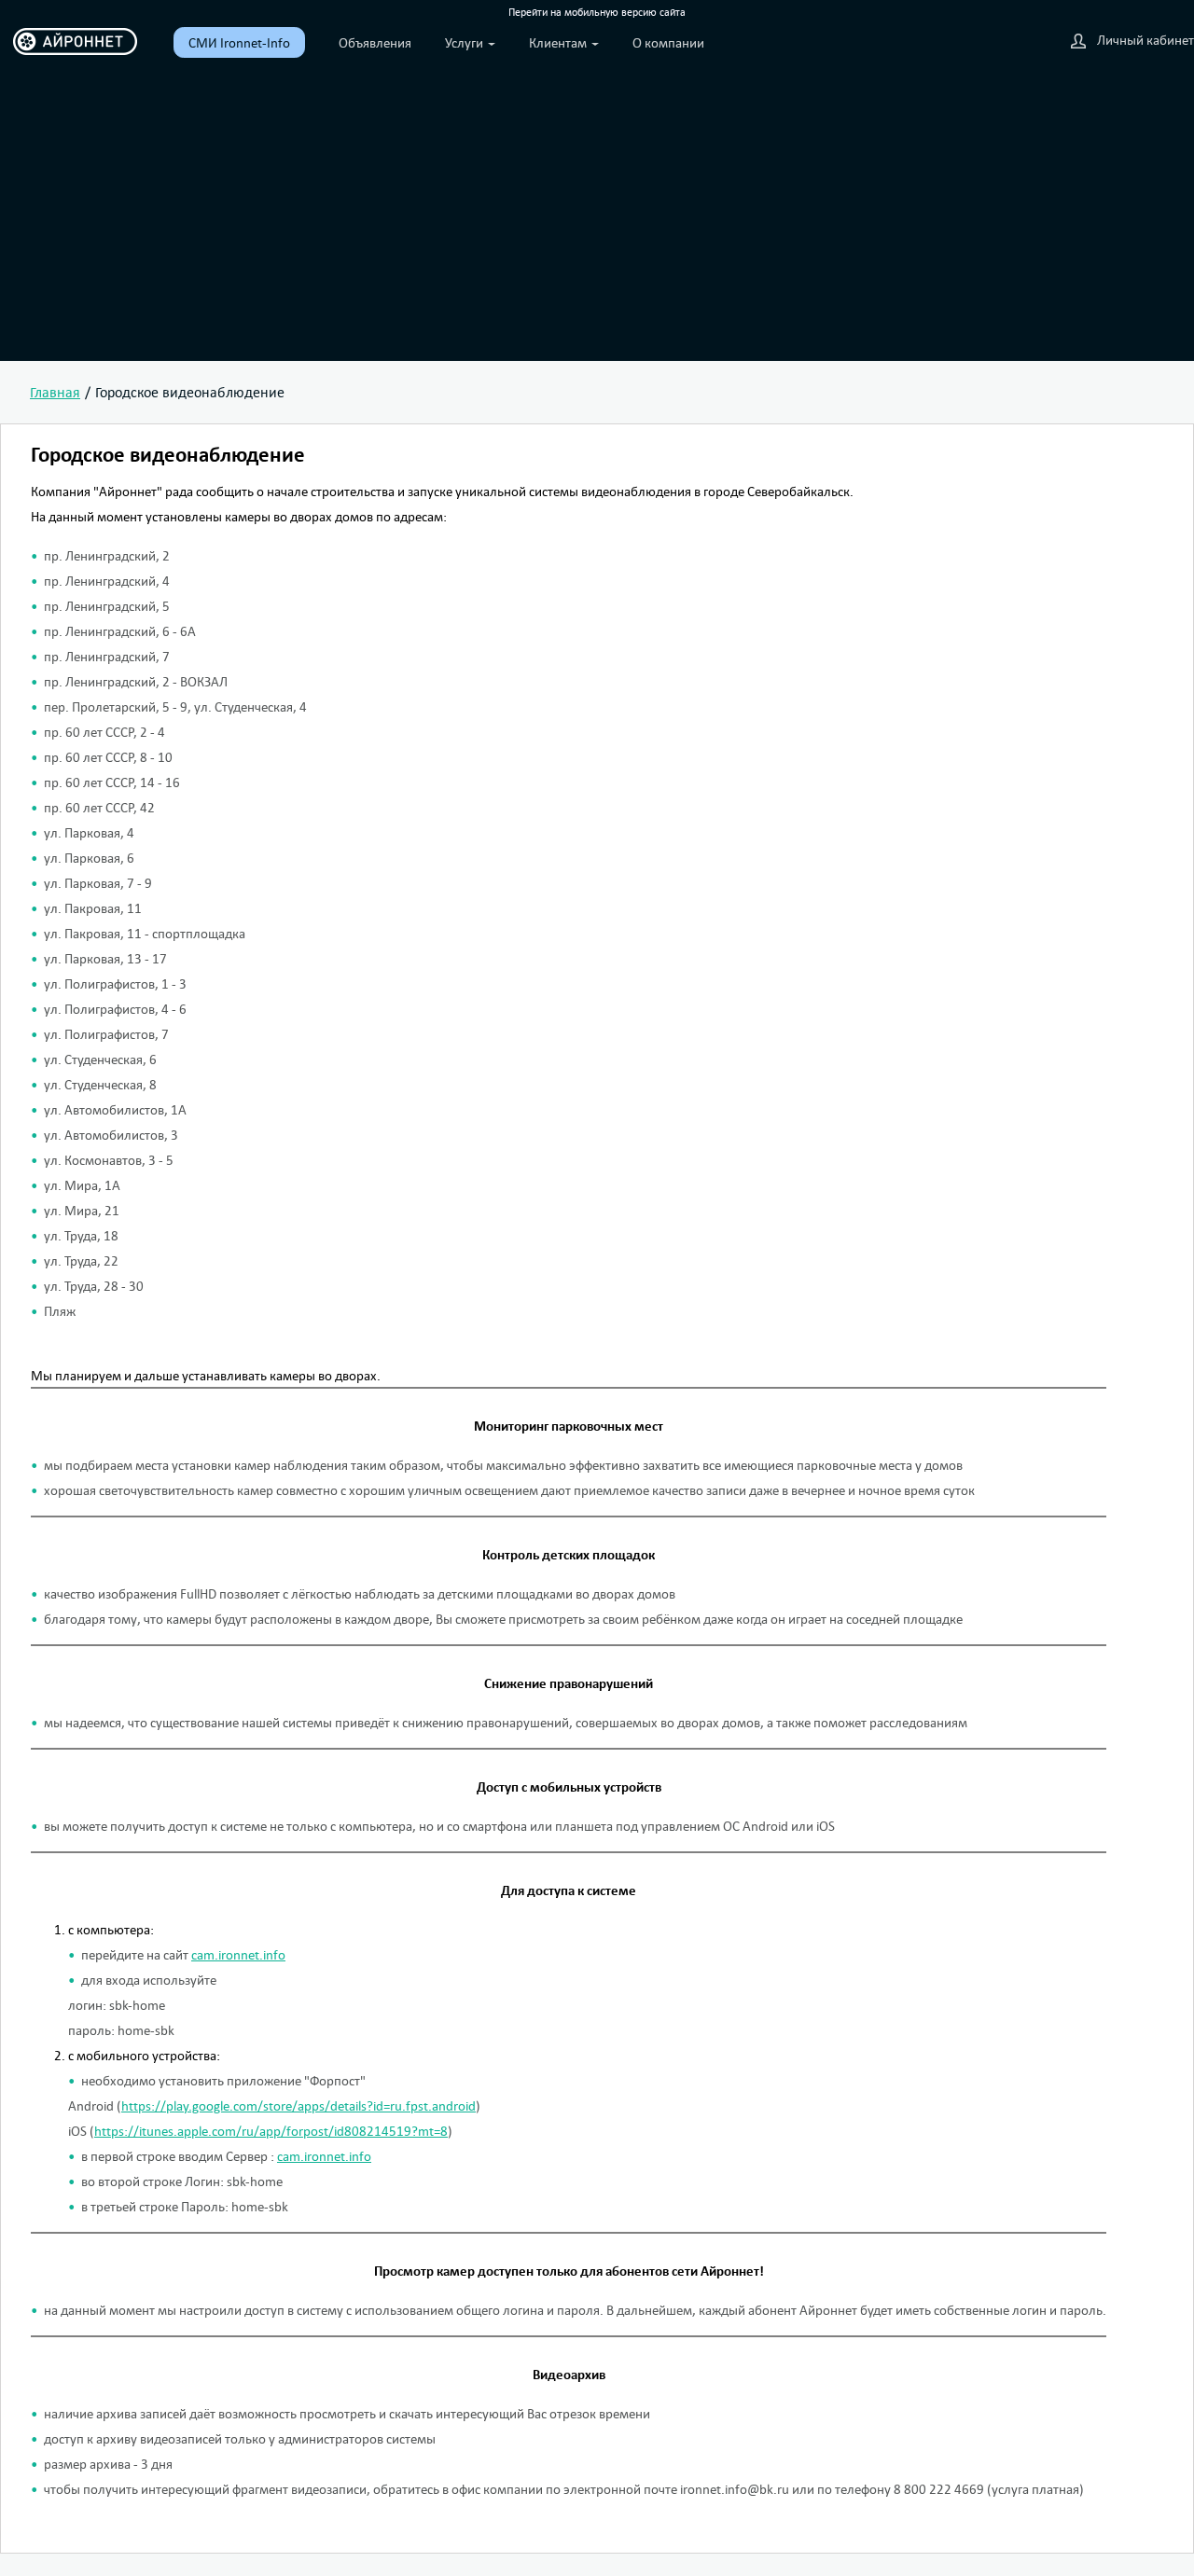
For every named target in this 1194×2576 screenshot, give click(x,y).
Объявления (375, 42)
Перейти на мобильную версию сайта (597, 12)
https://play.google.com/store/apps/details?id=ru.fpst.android (298, 2105)
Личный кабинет (1145, 40)
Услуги (465, 42)
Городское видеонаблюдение (190, 392)
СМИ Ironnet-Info (239, 42)
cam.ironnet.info (238, 1954)
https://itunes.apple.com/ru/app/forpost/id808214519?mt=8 (271, 2131)
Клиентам (559, 42)
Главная (55, 392)
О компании (668, 42)
